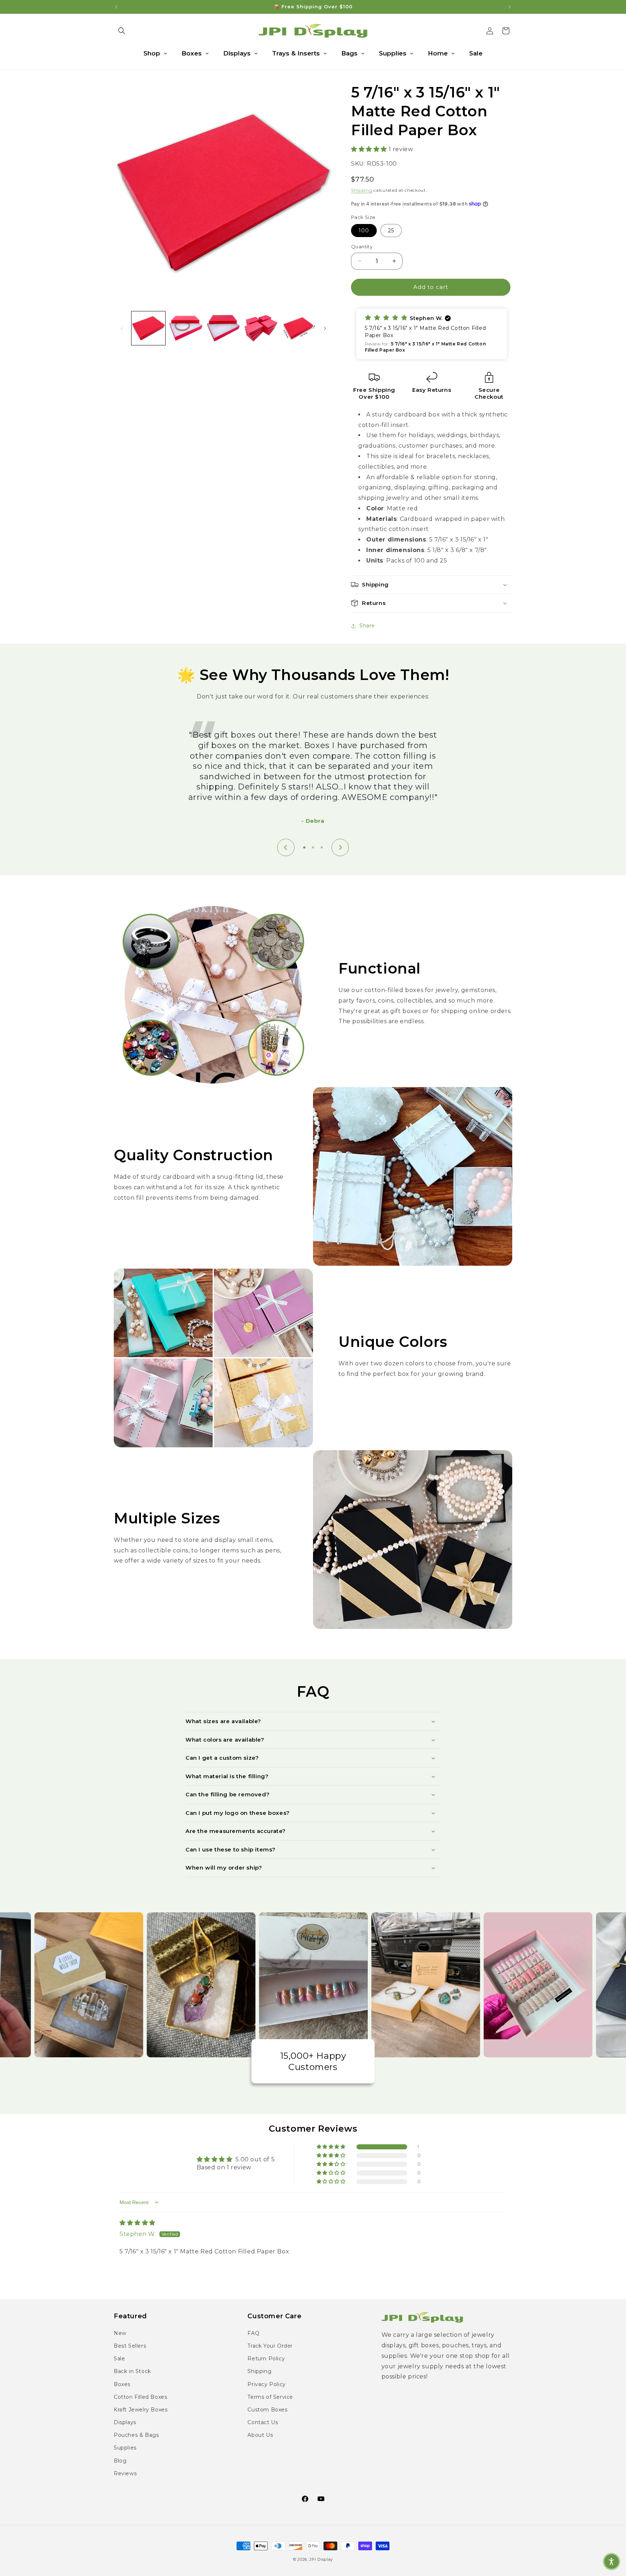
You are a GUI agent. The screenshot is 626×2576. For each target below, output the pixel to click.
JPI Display (321, 2559)
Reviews (125, 2473)
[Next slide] (340, 847)
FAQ (253, 2333)
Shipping (362, 190)
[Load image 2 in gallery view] (186, 328)
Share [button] (367, 626)
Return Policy (266, 2359)
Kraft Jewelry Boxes (141, 2410)
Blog (120, 2461)
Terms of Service (270, 2397)
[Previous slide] (286, 847)
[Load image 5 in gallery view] (298, 328)
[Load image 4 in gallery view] (261, 328)
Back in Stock (132, 2371)
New (120, 2333)
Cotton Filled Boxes (140, 2397)
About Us (260, 2435)
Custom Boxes (267, 2410)
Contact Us (263, 2422)
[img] (137, 2223)
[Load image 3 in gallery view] (223, 328)
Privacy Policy (266, 2384)
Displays (125, 2422)
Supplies (125, 2448)
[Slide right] (325, 328)
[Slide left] (122, 328)
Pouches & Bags (136, 2435)
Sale (119, 2359)
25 (391, 231)
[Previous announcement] (116, 7)
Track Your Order (270, 2346)
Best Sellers (130, 2346)
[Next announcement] (510, 7)
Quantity (362, 246)
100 (364, 231)
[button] (122, 31)
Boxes (122, 2384)
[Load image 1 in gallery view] (148, 328)
